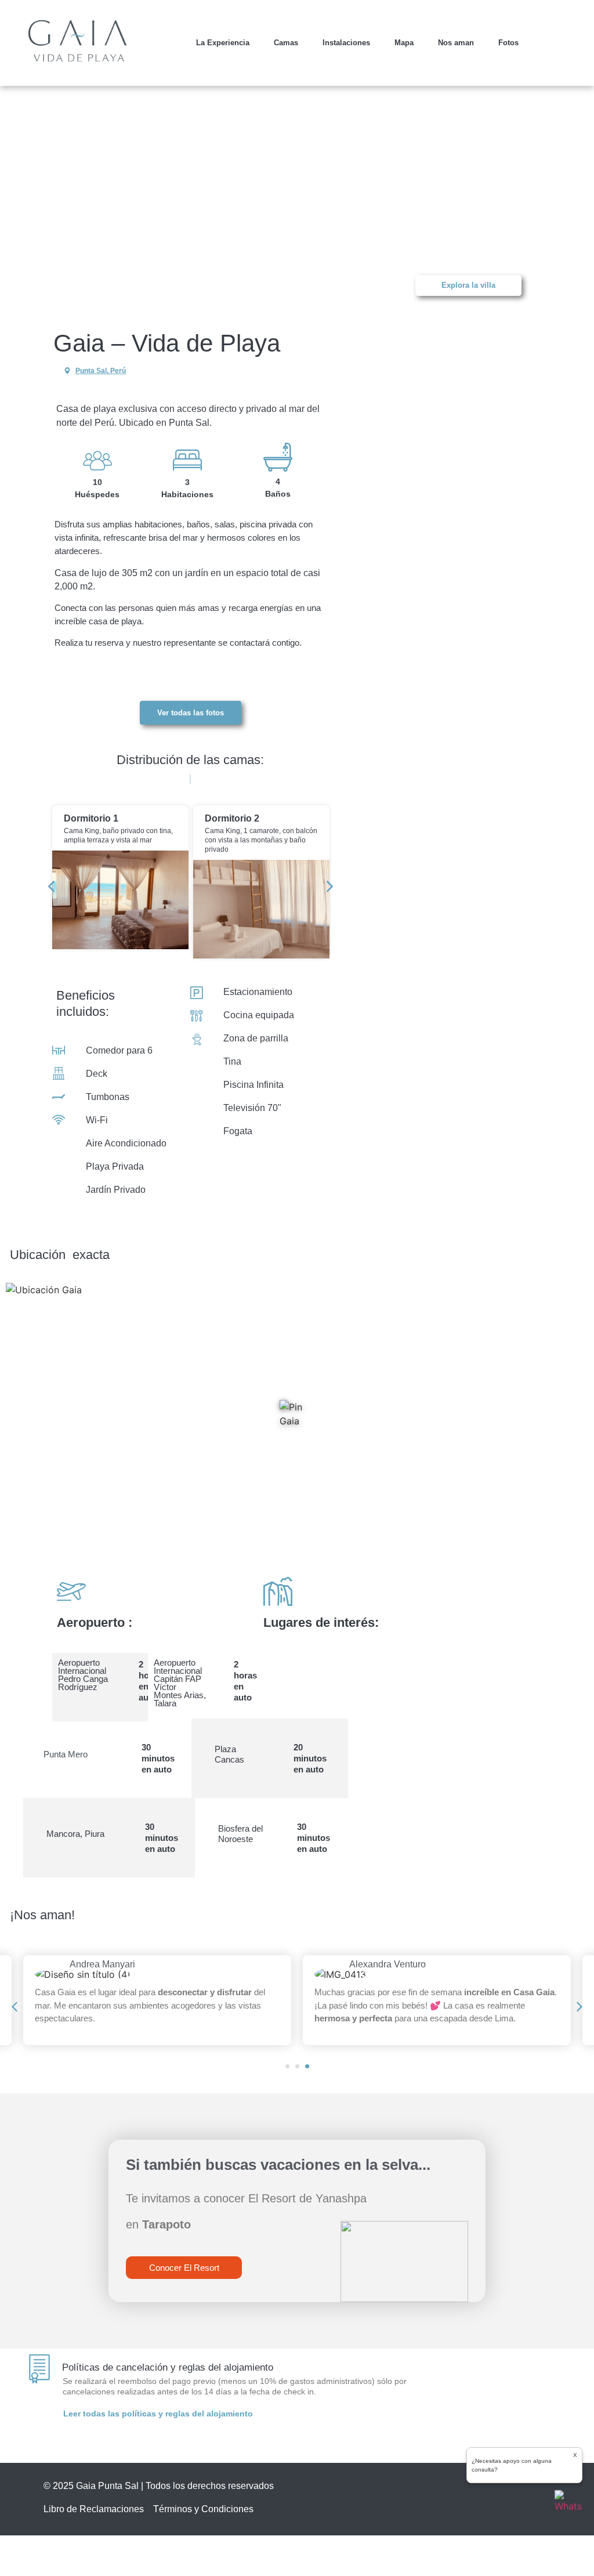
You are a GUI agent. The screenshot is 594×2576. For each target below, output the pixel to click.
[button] (58, 202)
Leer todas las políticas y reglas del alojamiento (158, 2414)
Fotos (508, 43)
